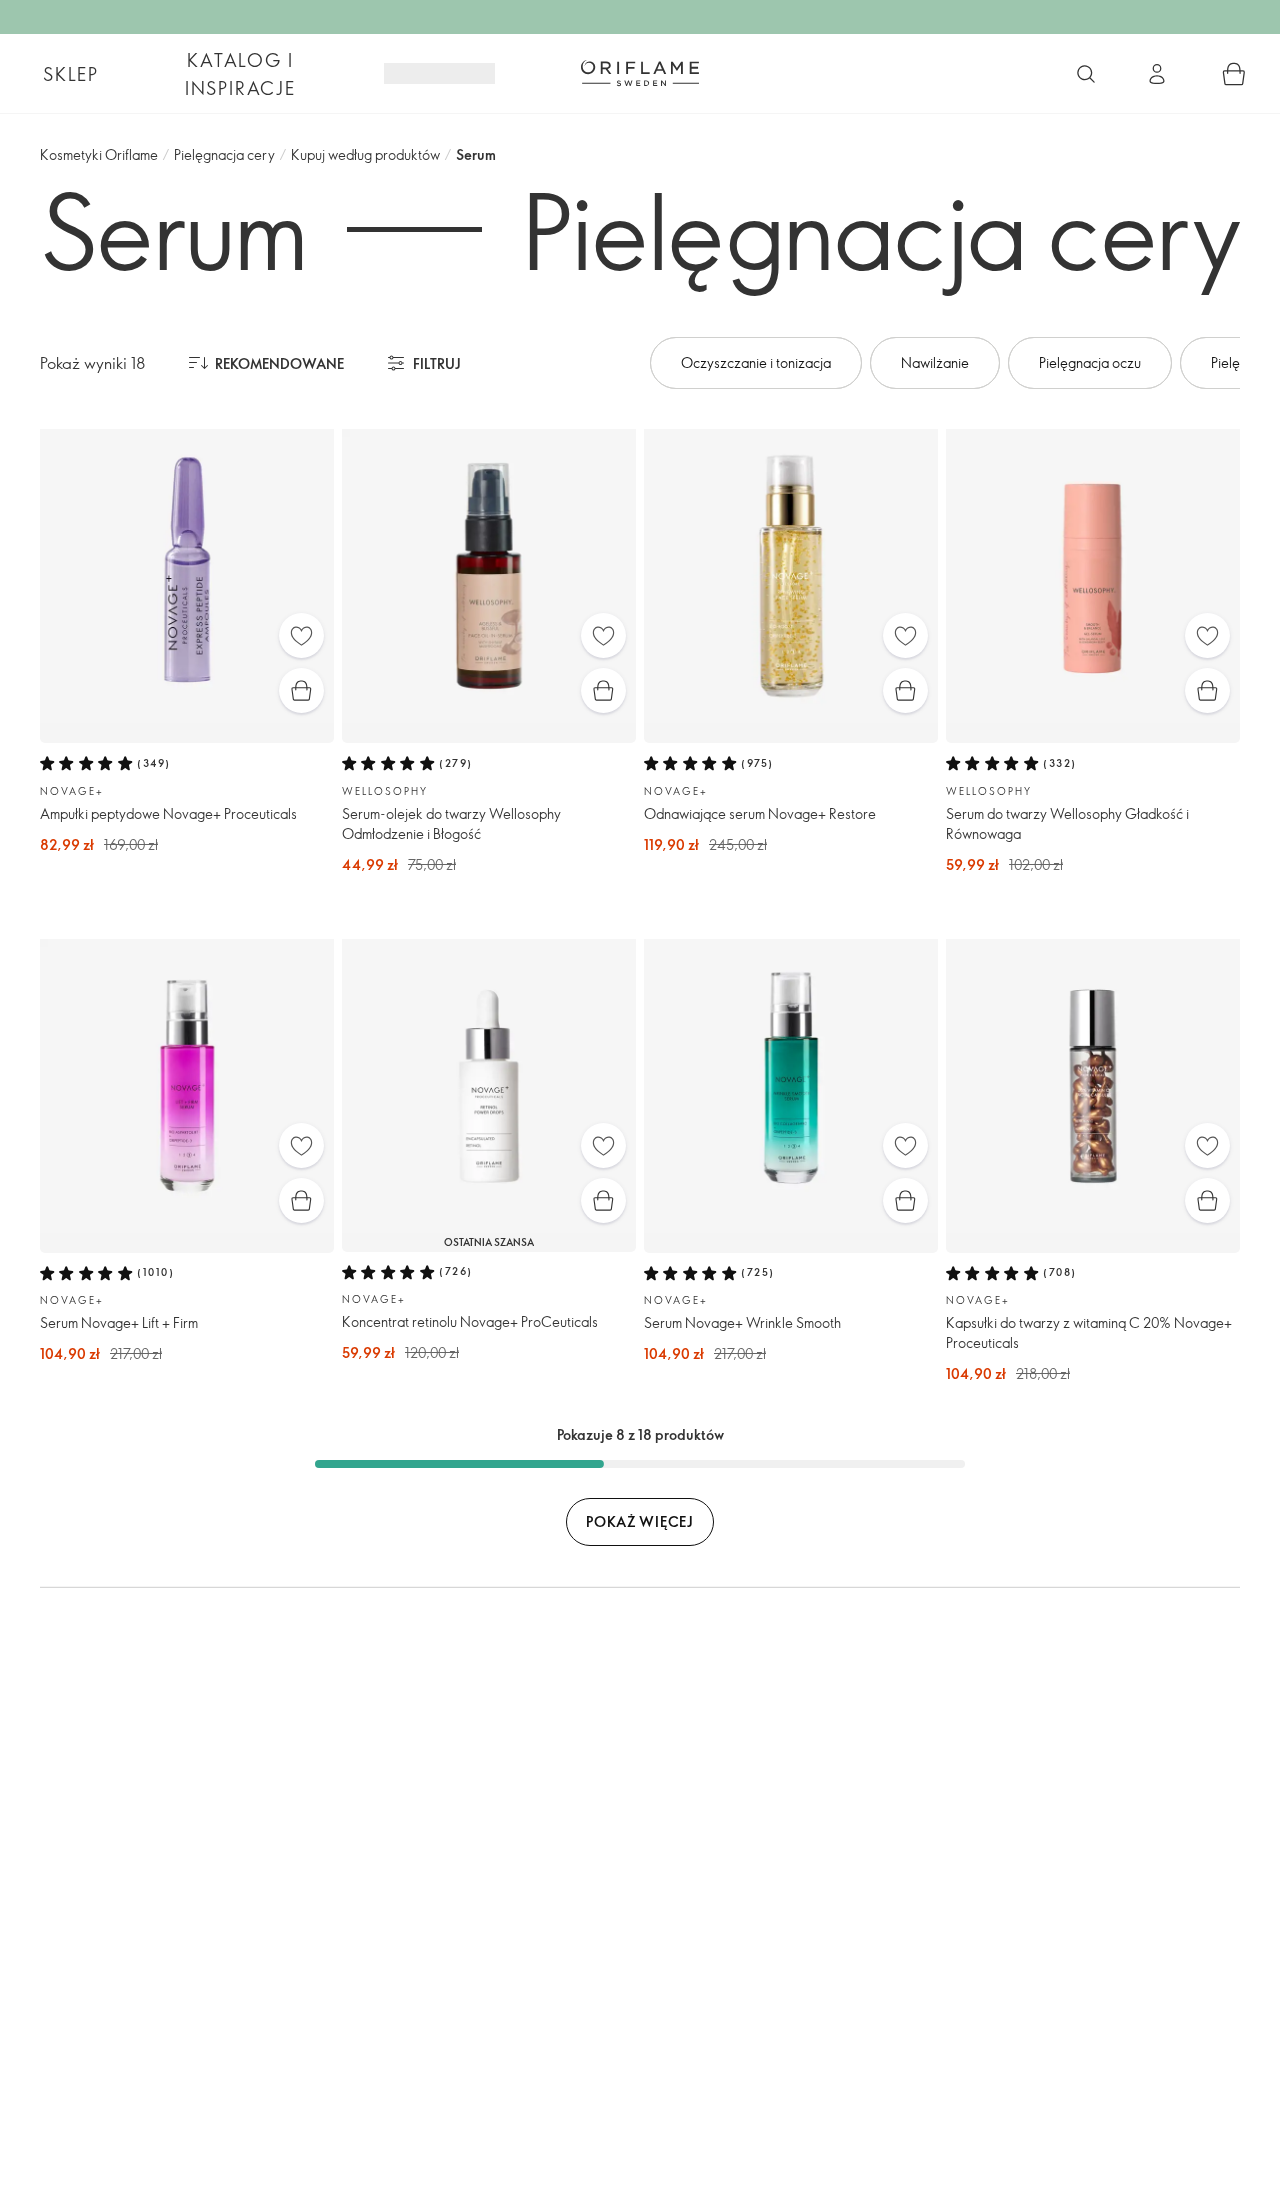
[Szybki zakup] (301, 690)
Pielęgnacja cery (224, 154)
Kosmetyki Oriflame (99, 154)
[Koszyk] (1234, 74)
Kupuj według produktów (365, 154)
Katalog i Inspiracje (240, 74)
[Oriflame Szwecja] (640, 73)
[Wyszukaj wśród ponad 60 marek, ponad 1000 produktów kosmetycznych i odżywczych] (1086, 74)
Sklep (71, 74)
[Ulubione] (301, 635)
